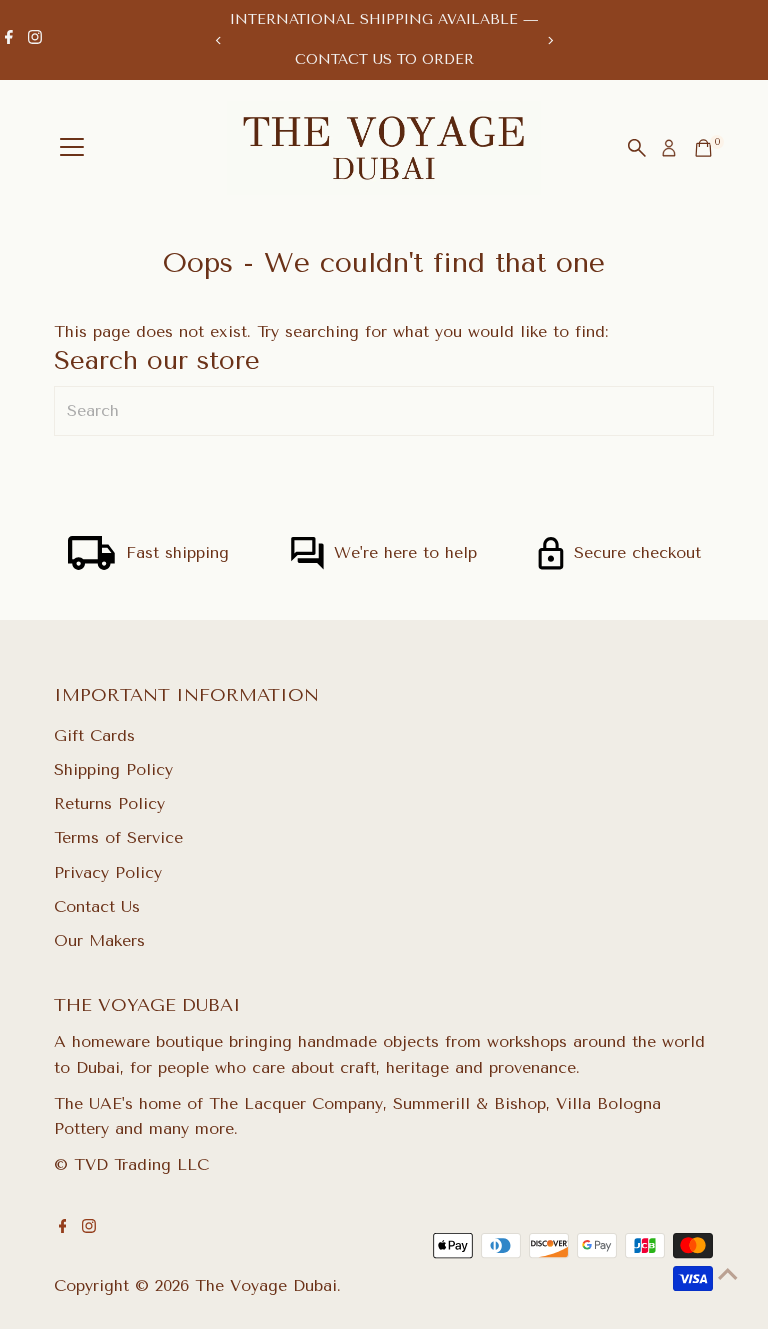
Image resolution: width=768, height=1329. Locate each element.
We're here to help (405, 552)
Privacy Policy (108, 872)
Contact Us (97, 906)
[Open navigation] (72, 148)
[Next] (549, 40)
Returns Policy (109, 803)
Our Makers (99, 940)
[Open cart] (703, 148)
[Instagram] (35, 40)
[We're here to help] (307, 564)
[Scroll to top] (728, 1274)
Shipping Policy (113, 769)
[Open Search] (637, 148)
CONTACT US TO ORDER (384, 59)
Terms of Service (118, 837)
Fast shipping (177, 552)
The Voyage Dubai (266, 1285)
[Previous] (218, 40)
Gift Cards (94, 735)
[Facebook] (9, 40)
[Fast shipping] (92, 564)
